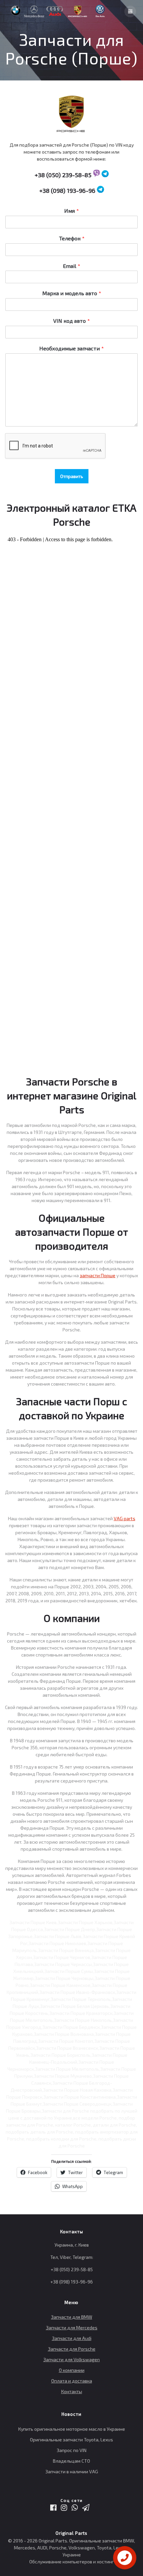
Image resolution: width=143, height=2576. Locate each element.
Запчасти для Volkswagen (71, 2359)
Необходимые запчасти (71, 348)
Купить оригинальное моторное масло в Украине (72, 2429)
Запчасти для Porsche (72, 2349)
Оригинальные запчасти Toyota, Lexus (71, 2440)
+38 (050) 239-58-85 (63, 175)
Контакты (72, 2391)
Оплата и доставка (72, 2381)
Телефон (72, 238)
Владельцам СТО (71, 2461)
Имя (71, 211)
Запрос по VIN (71, 2450)
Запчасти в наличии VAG (72, 2471)
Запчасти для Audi (72, 2338)
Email (71, 266)
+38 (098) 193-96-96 (67, 190)
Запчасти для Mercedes (72, 2328)
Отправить (72, 476)
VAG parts (125, 1518)
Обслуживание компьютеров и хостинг (71, 2562)
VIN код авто (71, 321)
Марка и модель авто (72, 293)
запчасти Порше (98, 1275)
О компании (72, 2370)
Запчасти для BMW (71, 2317)
